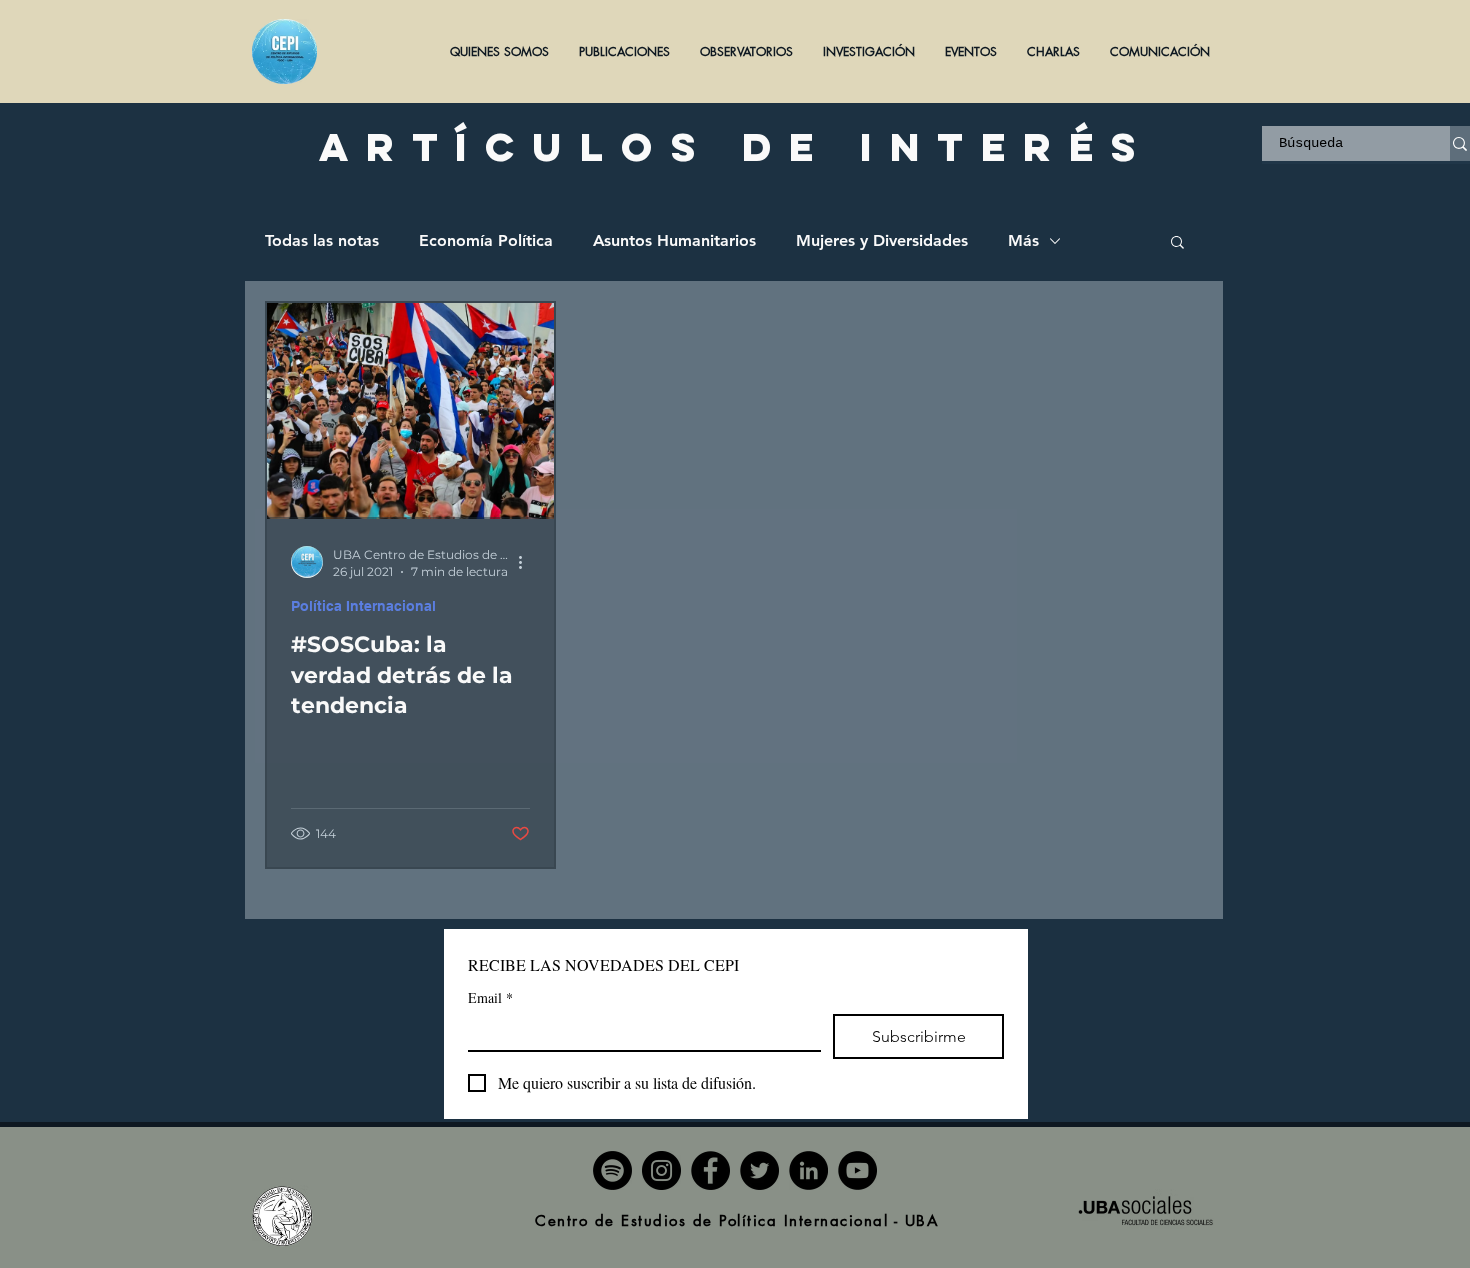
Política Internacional (363, 606)
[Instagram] (661, 1170)
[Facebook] (710, 1170)
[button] (624, 51)
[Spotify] (612, 1170)
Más (1023, 240)
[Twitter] (759, 1170)
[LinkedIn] (808, 1170)
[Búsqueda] (1460, 143)
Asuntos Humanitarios (674, 240)
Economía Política (486, 240)
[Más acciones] (527, 562)
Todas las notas (322, 240)
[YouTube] (857, 1170)
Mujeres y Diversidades (882, 240)
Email (490, 997)
